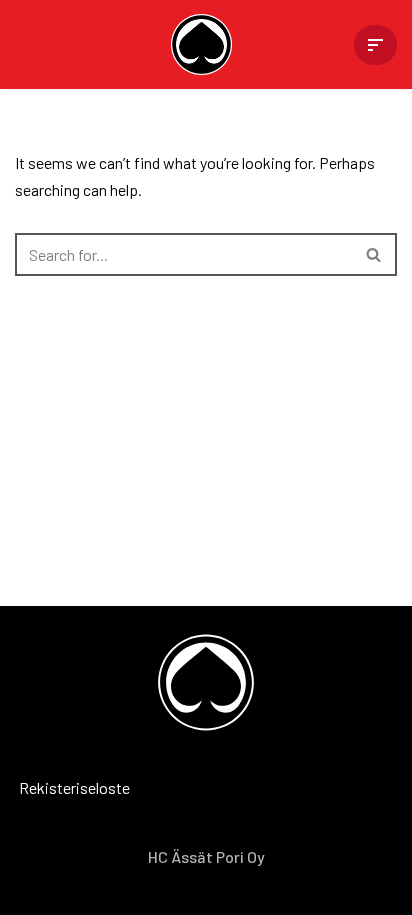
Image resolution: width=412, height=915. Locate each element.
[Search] (374, 254)
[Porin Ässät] (206, 44)
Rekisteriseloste (45, 787)
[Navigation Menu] (375, 45)
